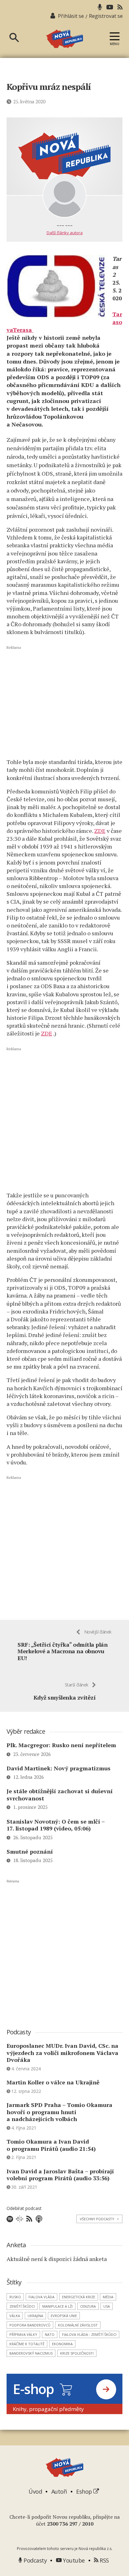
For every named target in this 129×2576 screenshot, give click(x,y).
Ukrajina (35, 2316)
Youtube (73, 2560)
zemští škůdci (22, 2306)
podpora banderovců (30, 2325)
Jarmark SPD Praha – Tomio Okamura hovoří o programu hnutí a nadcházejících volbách (59, 2112)
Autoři (59, 2491)
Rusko (15, 2297)
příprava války (23, 2334)
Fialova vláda (41, 2297)
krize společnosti (77, 2353)
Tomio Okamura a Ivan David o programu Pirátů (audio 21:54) (51, 2145)
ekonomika (62, 2344)
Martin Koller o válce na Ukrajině (53, 2082)
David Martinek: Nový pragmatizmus (59, 1768)
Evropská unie (64, 2316)
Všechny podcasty (99, 2219)
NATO (50, 2334)
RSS (104, 2560)
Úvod (35, 2491)
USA (107, 2306)
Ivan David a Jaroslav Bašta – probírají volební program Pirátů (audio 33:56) (60, 2175)
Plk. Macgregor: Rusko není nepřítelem (61, 1745)
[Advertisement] (65, 701)
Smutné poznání (30, 1851)
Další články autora (65, 233)
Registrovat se (106, 16)
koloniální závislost (78, 2325)
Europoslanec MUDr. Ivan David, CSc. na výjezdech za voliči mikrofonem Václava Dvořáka (62, 2053)
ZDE (100, 831)
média (108, 2297)
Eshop (85, 2491)
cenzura (88, 2306)
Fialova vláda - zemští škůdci (89, 2334)
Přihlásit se (71, 16)
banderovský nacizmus (31, 2353)
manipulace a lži (57, 2306)
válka (15, 2316)
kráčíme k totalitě (27, 2344)
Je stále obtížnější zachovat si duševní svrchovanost (60, 1795)
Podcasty (34, 2560)
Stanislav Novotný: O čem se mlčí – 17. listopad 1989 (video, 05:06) (56, 1825)
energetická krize (79, 2297)
